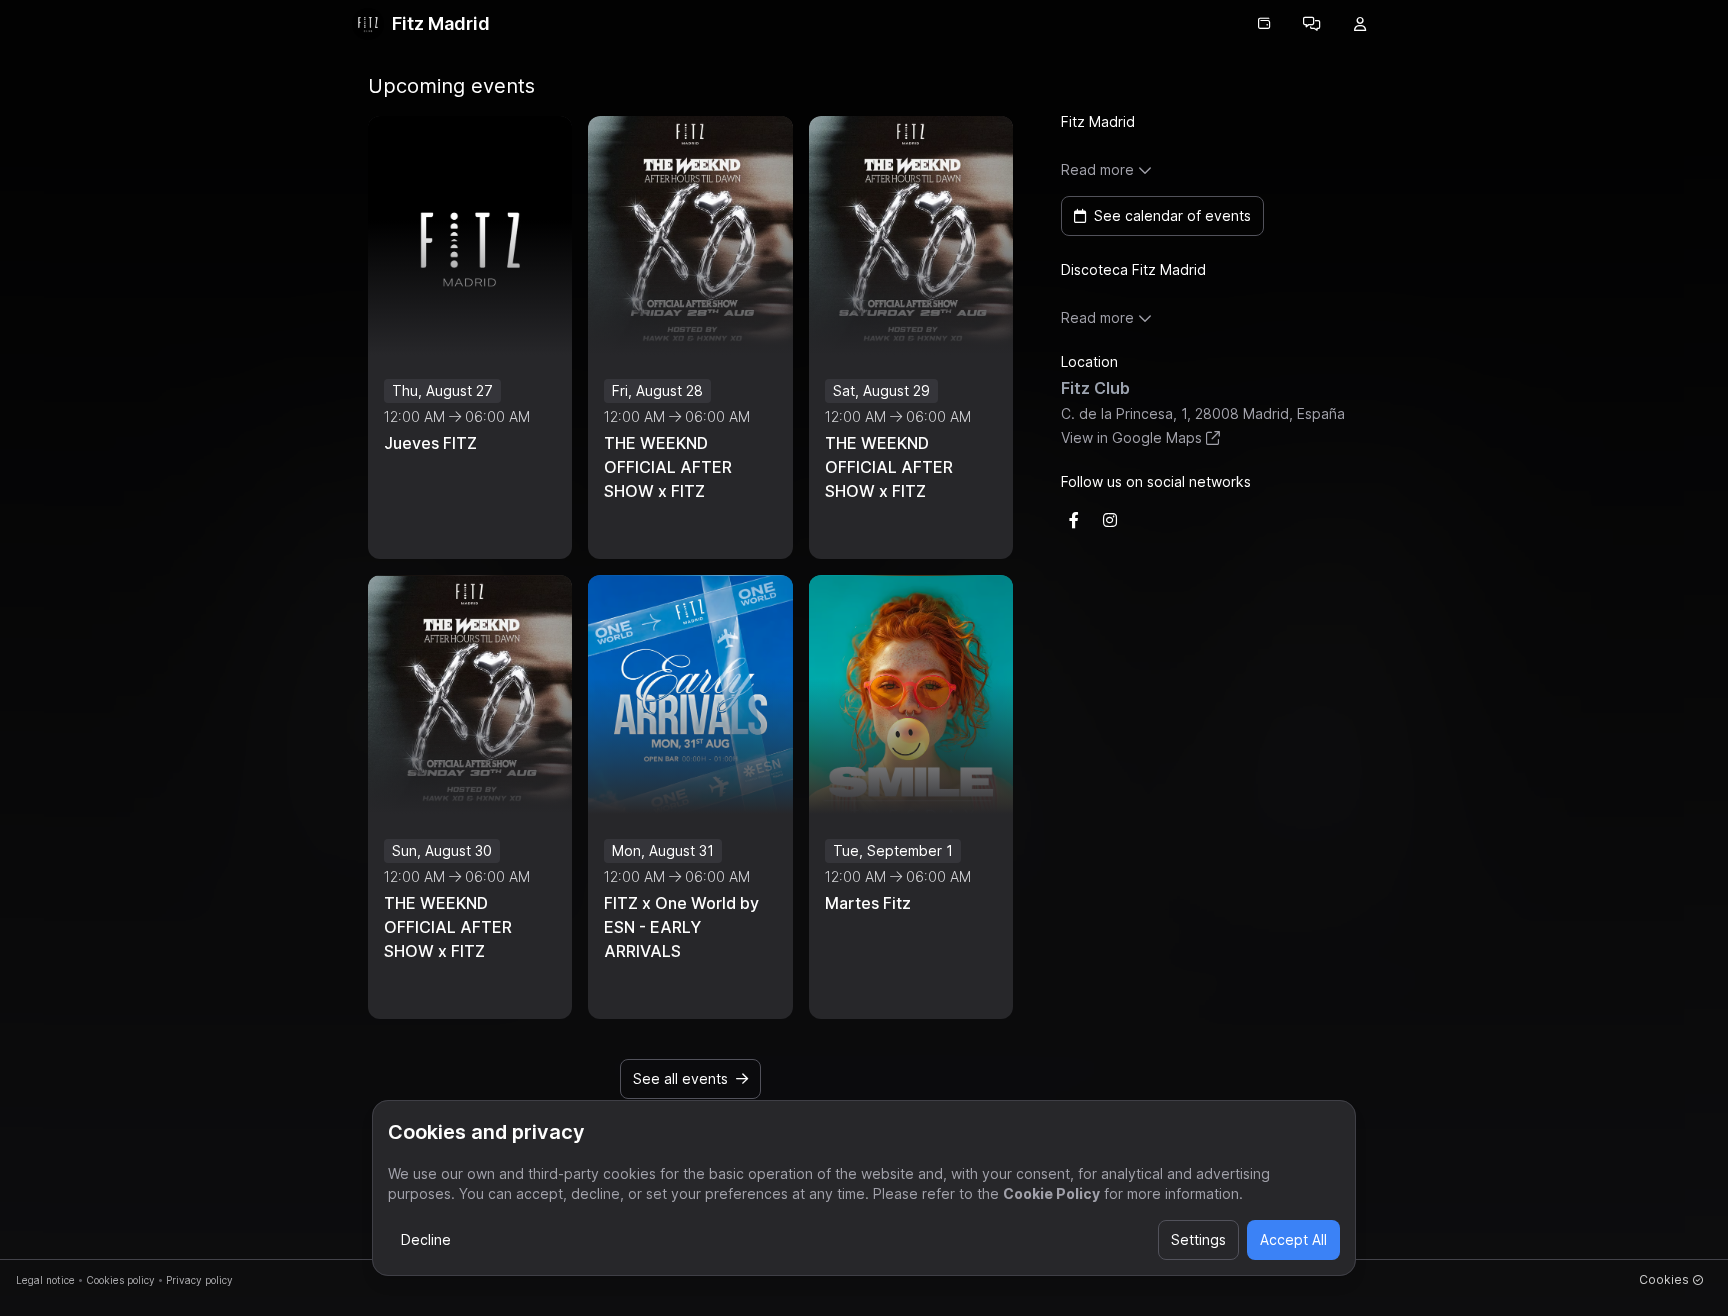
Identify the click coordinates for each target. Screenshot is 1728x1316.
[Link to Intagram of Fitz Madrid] (1110, 520)
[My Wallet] (1264, 24)
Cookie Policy (1051, 1193)
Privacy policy (199, 1280)
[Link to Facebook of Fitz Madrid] (1074, 520)
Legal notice (45, 1280)
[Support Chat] (1312, 24)
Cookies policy (120, 1280)
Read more (1097, 169)
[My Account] (1360, 24)
